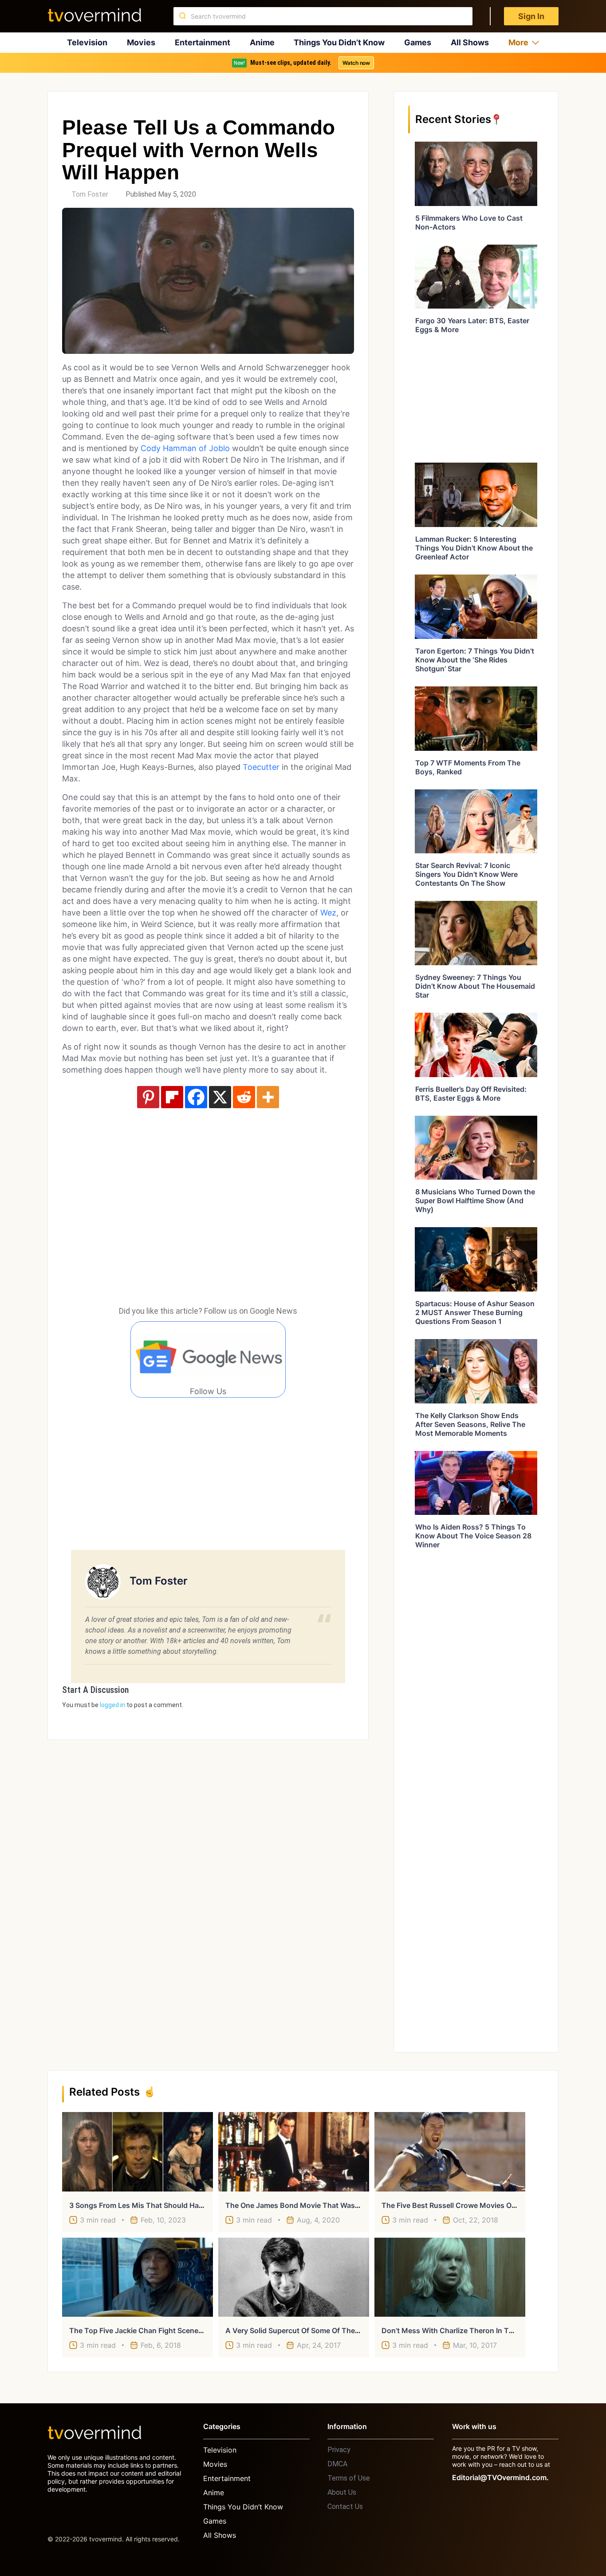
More (518, 42)
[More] (268, 1097)
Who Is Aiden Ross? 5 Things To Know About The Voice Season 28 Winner (473, 1536)
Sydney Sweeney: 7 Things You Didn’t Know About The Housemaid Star (475, 986)
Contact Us (345, 2507)
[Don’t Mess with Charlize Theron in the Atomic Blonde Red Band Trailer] (450, 2277)
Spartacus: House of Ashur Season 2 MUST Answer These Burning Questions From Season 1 (475, 1312)
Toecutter (261, 767)
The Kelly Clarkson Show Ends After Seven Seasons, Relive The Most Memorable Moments (470, 1424)
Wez (328, 913)
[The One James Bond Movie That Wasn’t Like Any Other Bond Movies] (294, 2152)
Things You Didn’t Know (339, 42)
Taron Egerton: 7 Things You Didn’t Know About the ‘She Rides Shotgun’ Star (475, 660)
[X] (220, 1097)
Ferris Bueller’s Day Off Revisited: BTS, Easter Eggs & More (471, 1094)
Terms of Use (349, 2478)
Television (87, 42)
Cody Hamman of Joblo (185, 448)
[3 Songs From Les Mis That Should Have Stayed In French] (138, 2152)
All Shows (470, 42)
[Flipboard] (172, 1097)
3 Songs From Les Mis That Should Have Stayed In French (167, 2205)
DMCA (337, 2464)
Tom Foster (90, 194)
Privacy (339, 2450)
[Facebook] (196, 1097)
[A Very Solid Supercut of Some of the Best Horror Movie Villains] (294, 2277)
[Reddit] (244, 1097)
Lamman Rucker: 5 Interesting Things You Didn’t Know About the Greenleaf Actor (474, 548)
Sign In (531, 16)
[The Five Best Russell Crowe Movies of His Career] (450, 2152)
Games (418, 42)
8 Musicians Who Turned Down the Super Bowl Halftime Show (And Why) (475, 1201)
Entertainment (203, 42)
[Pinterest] (148, 1097)
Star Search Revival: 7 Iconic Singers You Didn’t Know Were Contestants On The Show (466, 874)
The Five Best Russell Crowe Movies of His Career (466, 2205)
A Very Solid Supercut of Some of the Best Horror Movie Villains (335, 2330)
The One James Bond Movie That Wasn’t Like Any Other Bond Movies (344, 2205)
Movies (141, 42)
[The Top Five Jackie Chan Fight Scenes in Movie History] (138, 2277)
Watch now (356, 63)
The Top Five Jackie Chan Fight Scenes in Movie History (164, 2330)
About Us (342, 2492)
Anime (262, 42)
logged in (112, 1705)
